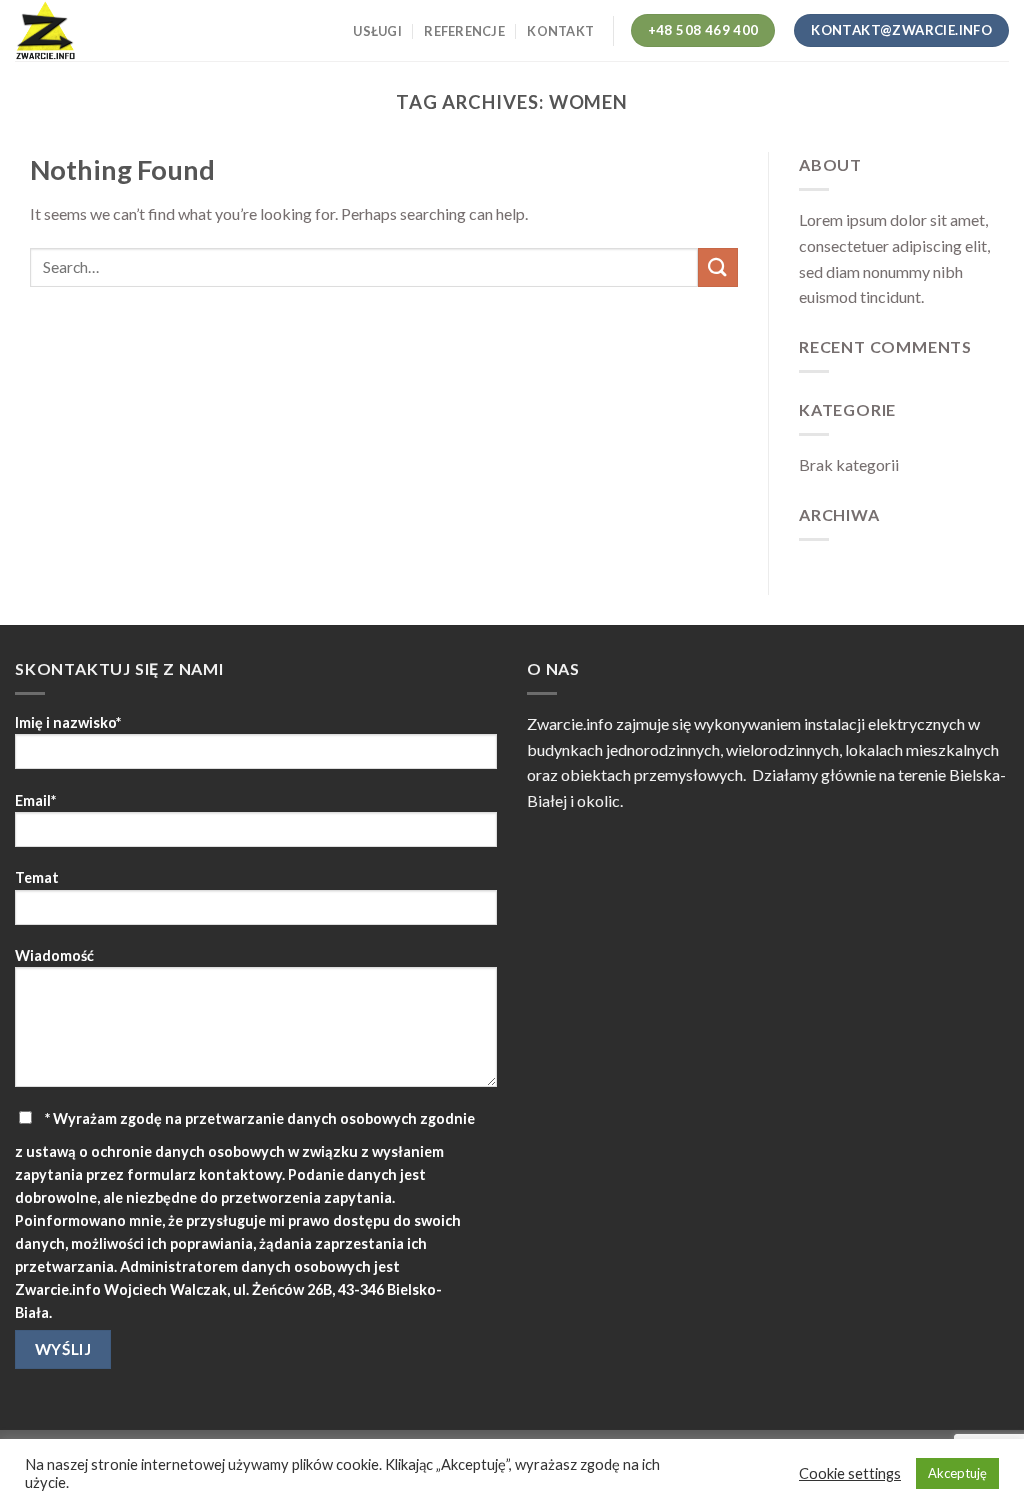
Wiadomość (54, 955)
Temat (37, 877)
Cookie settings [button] (850, 1473)
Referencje (464, 31)
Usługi (377, 31)
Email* (35, 800)
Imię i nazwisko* (68, 722)
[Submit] (718, 267)
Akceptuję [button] (957, 1473)
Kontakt (560, 31)
